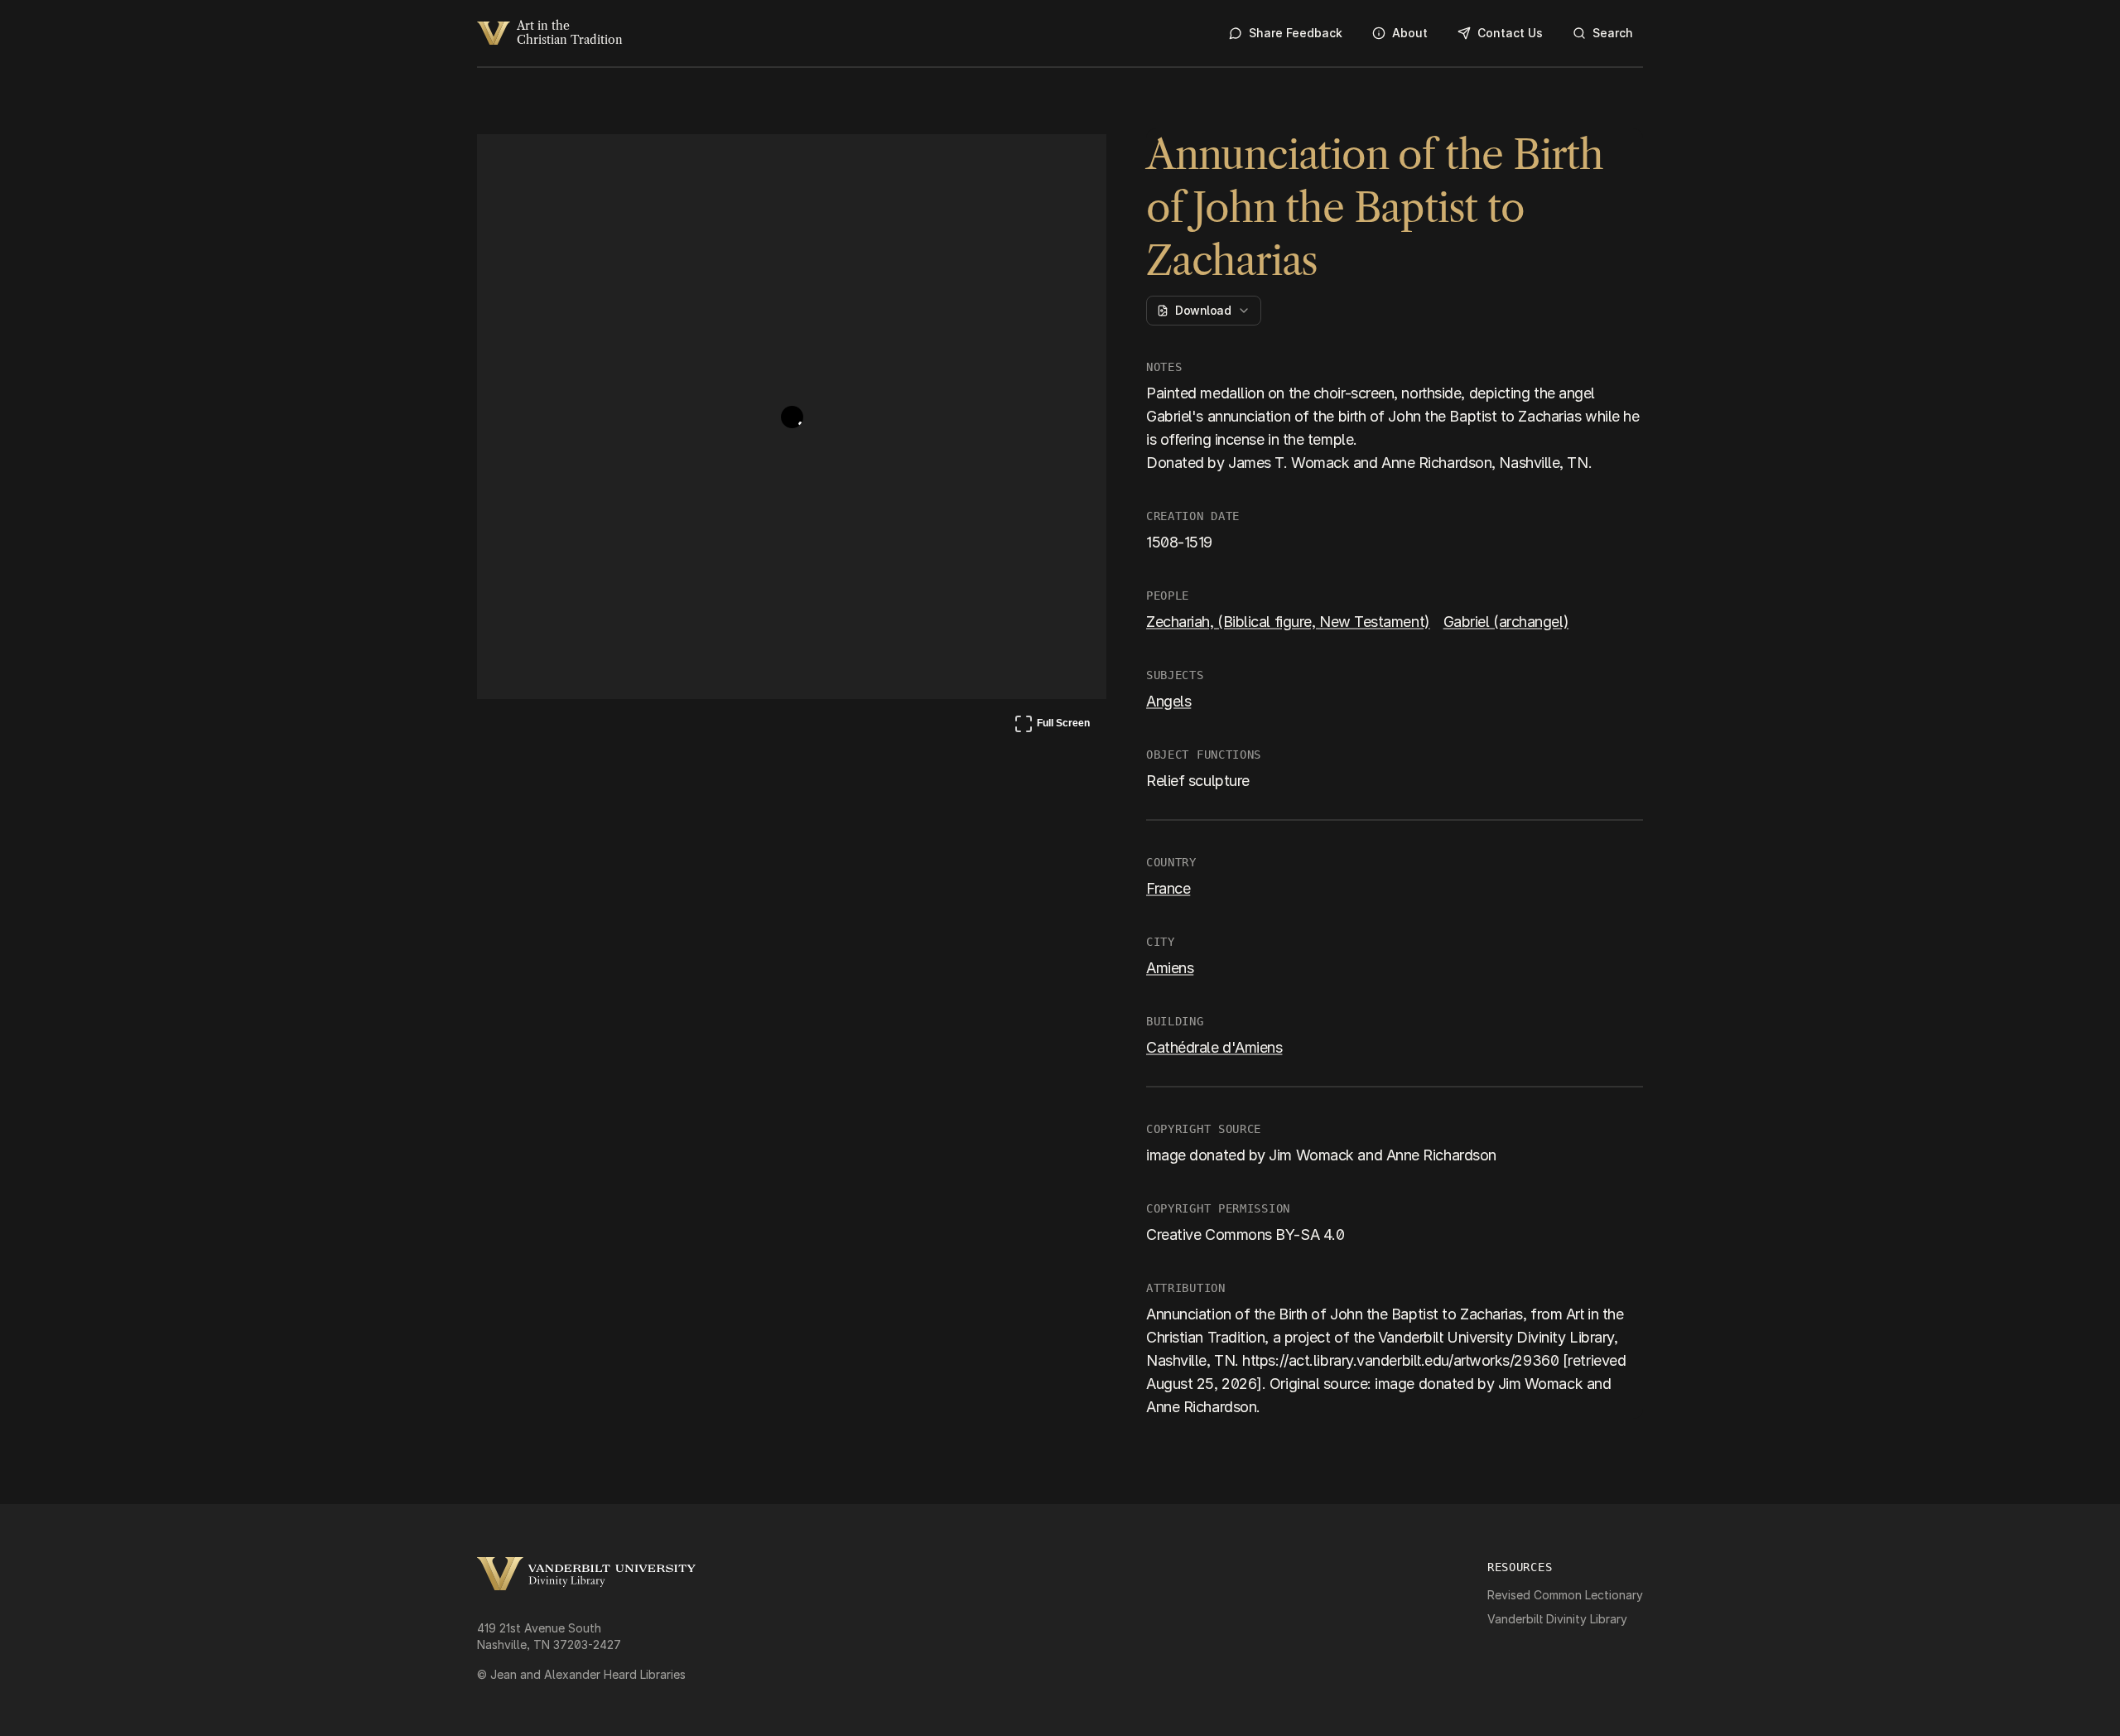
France (1168, 888)
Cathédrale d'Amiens (1214, 1047)
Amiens (1170, 968)
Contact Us (1510, 33)
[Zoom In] (1032, 162)
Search (1613, 33)
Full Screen (1052, 726)
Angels (1168, 701)
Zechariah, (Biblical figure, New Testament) (1288, 622)
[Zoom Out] (1072, 162)
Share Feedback (1296, 33)
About (1410, 33)
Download (1203, 310)
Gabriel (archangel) (1506, 622)
